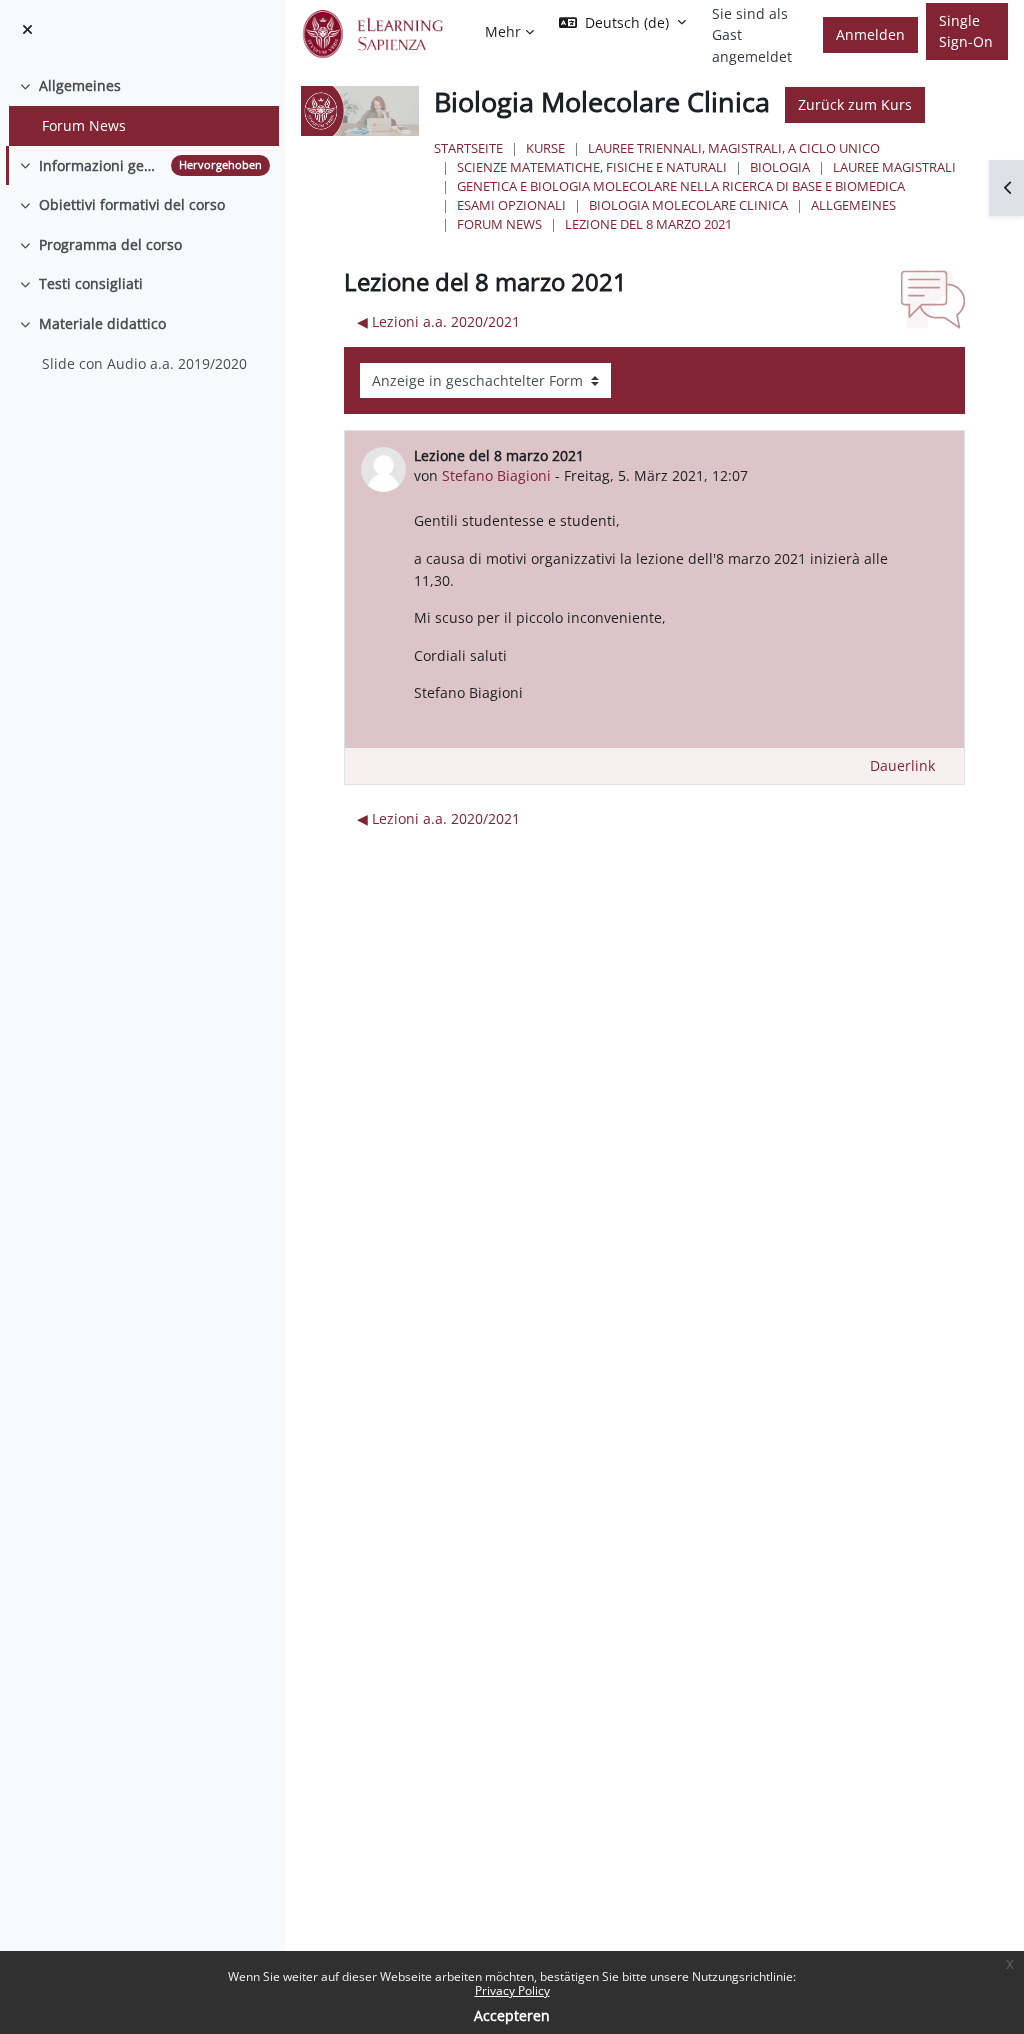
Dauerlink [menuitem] (902, 765)
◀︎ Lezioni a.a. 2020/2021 (438, 321)
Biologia (780, 167)
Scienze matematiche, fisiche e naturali (592, 167)
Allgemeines (80, 85)
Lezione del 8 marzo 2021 (648, 224)
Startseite (468, 148)
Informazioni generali (101, 165)
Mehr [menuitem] (503, 31)
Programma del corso (110, 244)
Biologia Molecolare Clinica (688, 205)
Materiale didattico (102, 323)
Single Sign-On (966, 31)
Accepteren (512, 2015)
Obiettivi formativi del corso (132, 204)
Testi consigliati (91, 283)
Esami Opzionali (511, 205)
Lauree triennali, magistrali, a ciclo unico (734, 148)
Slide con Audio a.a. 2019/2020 (144, 363)
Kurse (545, 148)
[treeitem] (142, 105)
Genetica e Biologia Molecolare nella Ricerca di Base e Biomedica (681, 186)
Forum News (84, 125)
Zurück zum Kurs (855, 104)
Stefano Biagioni (496, 475)
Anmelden (870, 34)
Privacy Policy (512, 1990)
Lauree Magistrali (894, 167)
